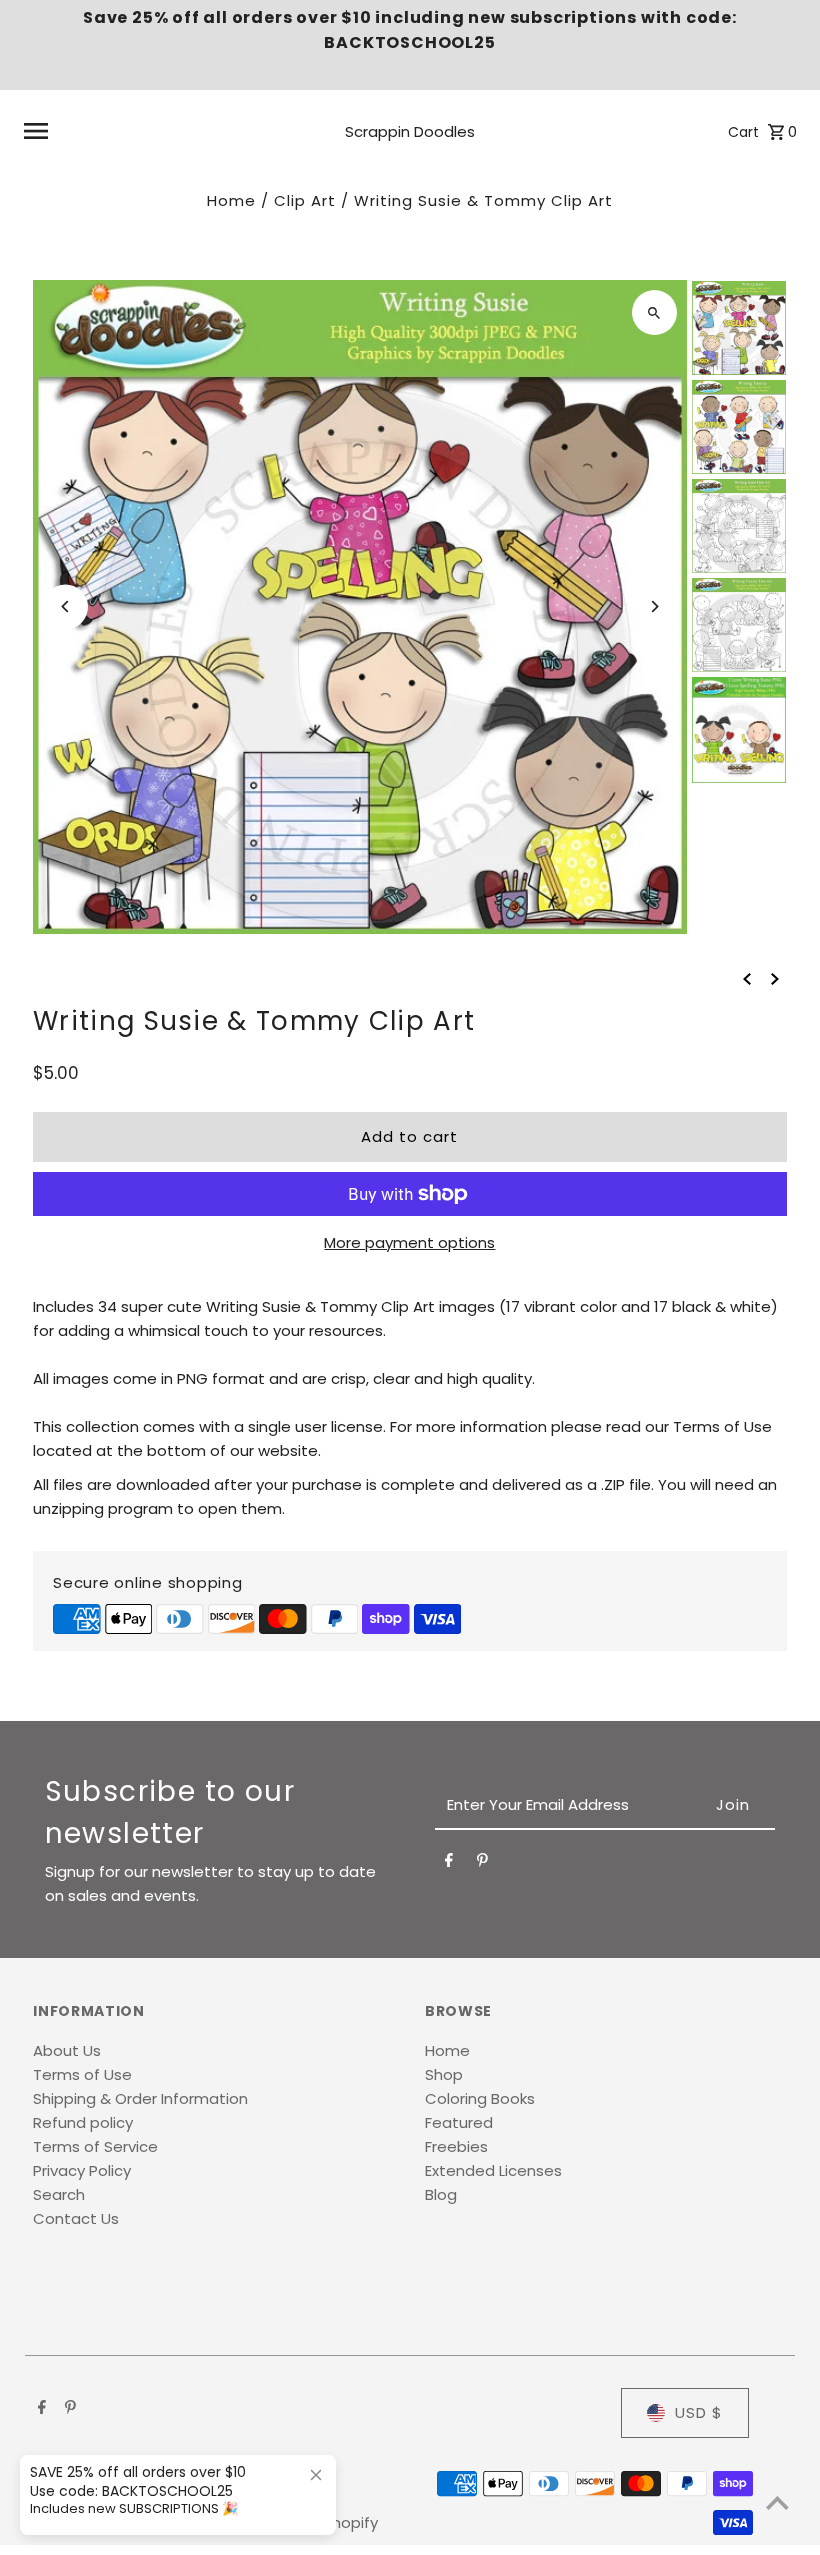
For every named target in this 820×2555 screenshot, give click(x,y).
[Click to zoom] (654, 312)
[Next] (654, 606)
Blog (441, 2194)
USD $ (699, 2412)
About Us (67, 2050)
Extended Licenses (493, 2170)
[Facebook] (449, 1864)
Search (59, 2194)
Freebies (456, 2146)
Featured (459, 2122)
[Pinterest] (482, 1864)
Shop (444, 2074)
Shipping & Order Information (140, 2098)
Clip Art (305, 200)
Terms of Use (82, 2074)
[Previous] (65, 606)
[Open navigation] (159, 131)
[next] (775, 978)
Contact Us (76, 2218)
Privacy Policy (82, 2170)
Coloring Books (480, 2098)
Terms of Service (95, 2146)
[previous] (747, 978)
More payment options (409, 1242)
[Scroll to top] (777, 2502)
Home (231, 200)
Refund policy (83, 2122)
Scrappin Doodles (410, 131)
